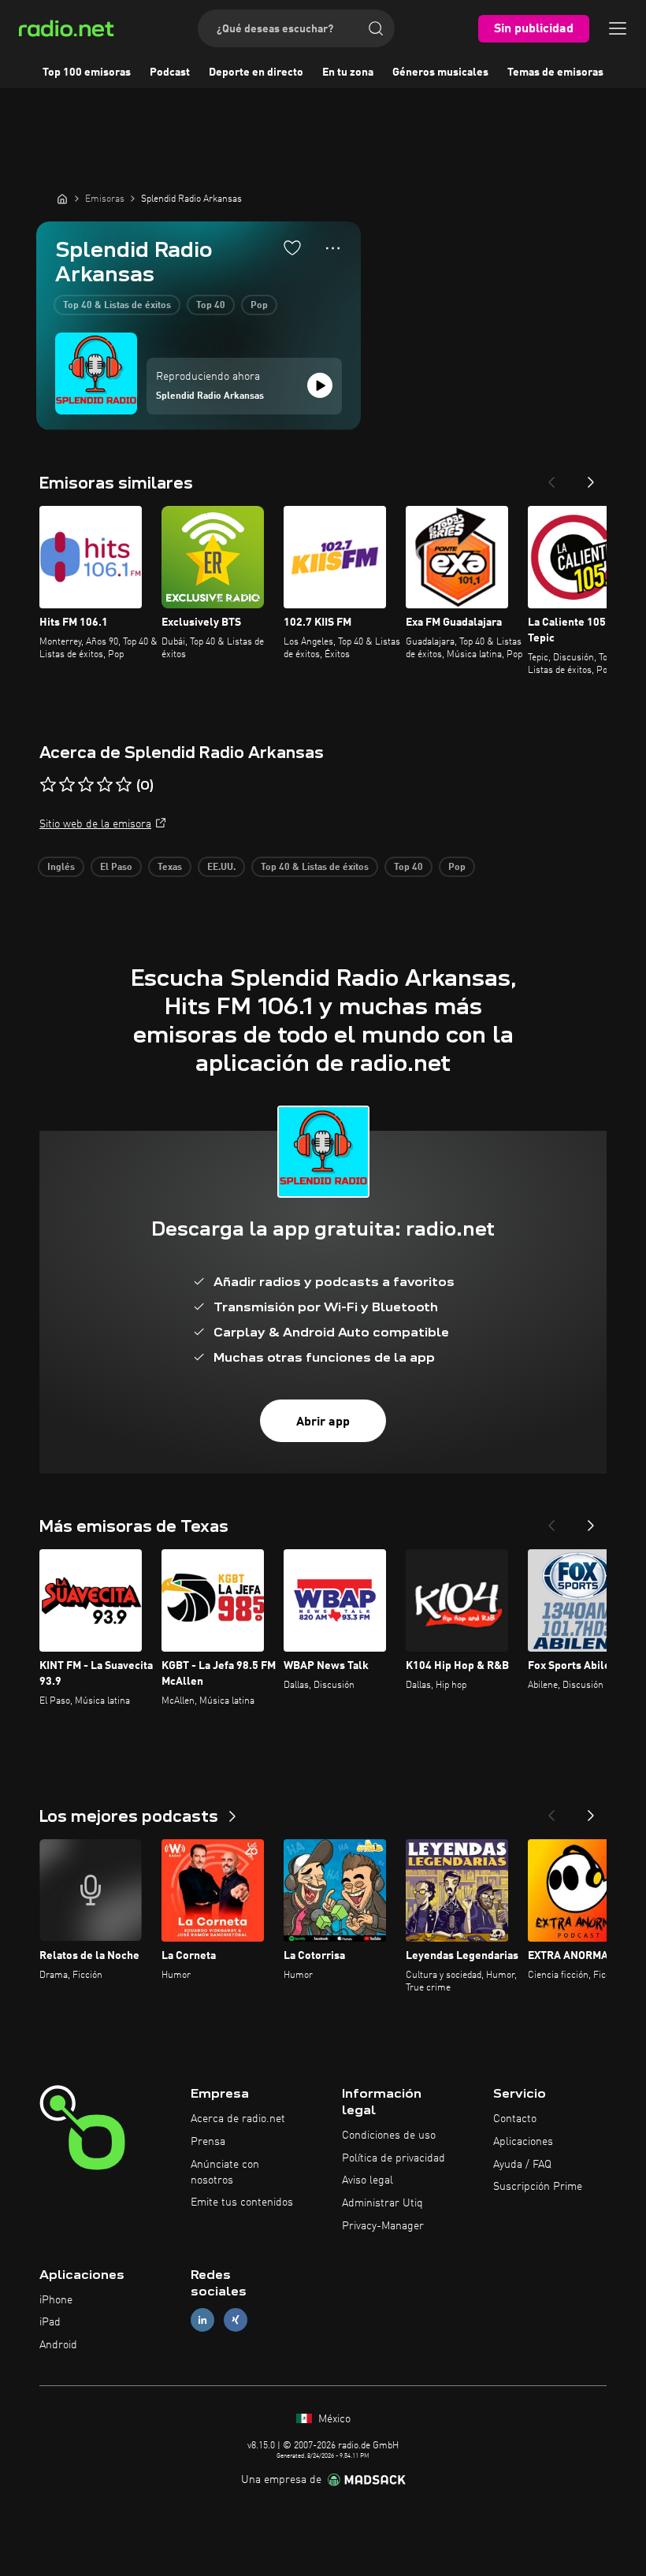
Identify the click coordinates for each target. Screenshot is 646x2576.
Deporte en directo (256, 72)
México (333, 2419)
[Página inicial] (62, 199)
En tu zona (348, 72)
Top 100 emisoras (87, 72)
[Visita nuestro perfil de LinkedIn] (202, 2320)
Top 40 (211, 306)
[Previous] (551, 478)
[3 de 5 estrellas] (86, 785)
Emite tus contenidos (242, 2202)
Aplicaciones (523, 2142)
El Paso (116, 868)
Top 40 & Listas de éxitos (117, 306)
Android (58, 2345)
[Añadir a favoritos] (292, 247)
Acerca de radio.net (238, 2119)
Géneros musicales (440, 72)
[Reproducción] (320, 385)
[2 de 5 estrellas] (67, 785)
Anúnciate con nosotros (225, 2173)
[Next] (591, 478)
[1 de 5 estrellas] (48, 785)
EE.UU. (221, 868)
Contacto (515, 2119)
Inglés (61, 868)
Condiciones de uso (389, 2136)
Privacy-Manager (383, 2226)
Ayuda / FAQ (522, 2165)
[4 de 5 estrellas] (105, 785)
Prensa (208, 2142)
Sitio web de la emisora (95, 824)
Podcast (170, 72)
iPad (50, 2322)
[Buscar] (376, 28)
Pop (259, 306)
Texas (170, 868)
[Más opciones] (333, 248)
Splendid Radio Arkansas (210, 396)
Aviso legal (368, 2180)
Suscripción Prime (538, 2187)
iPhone (56, 2300)
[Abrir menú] (618, 28)
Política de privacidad (394, 2158)
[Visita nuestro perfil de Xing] (236, 2320)
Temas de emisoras (555, 72)
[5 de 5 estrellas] (124, 785)
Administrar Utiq (382, 2203)
